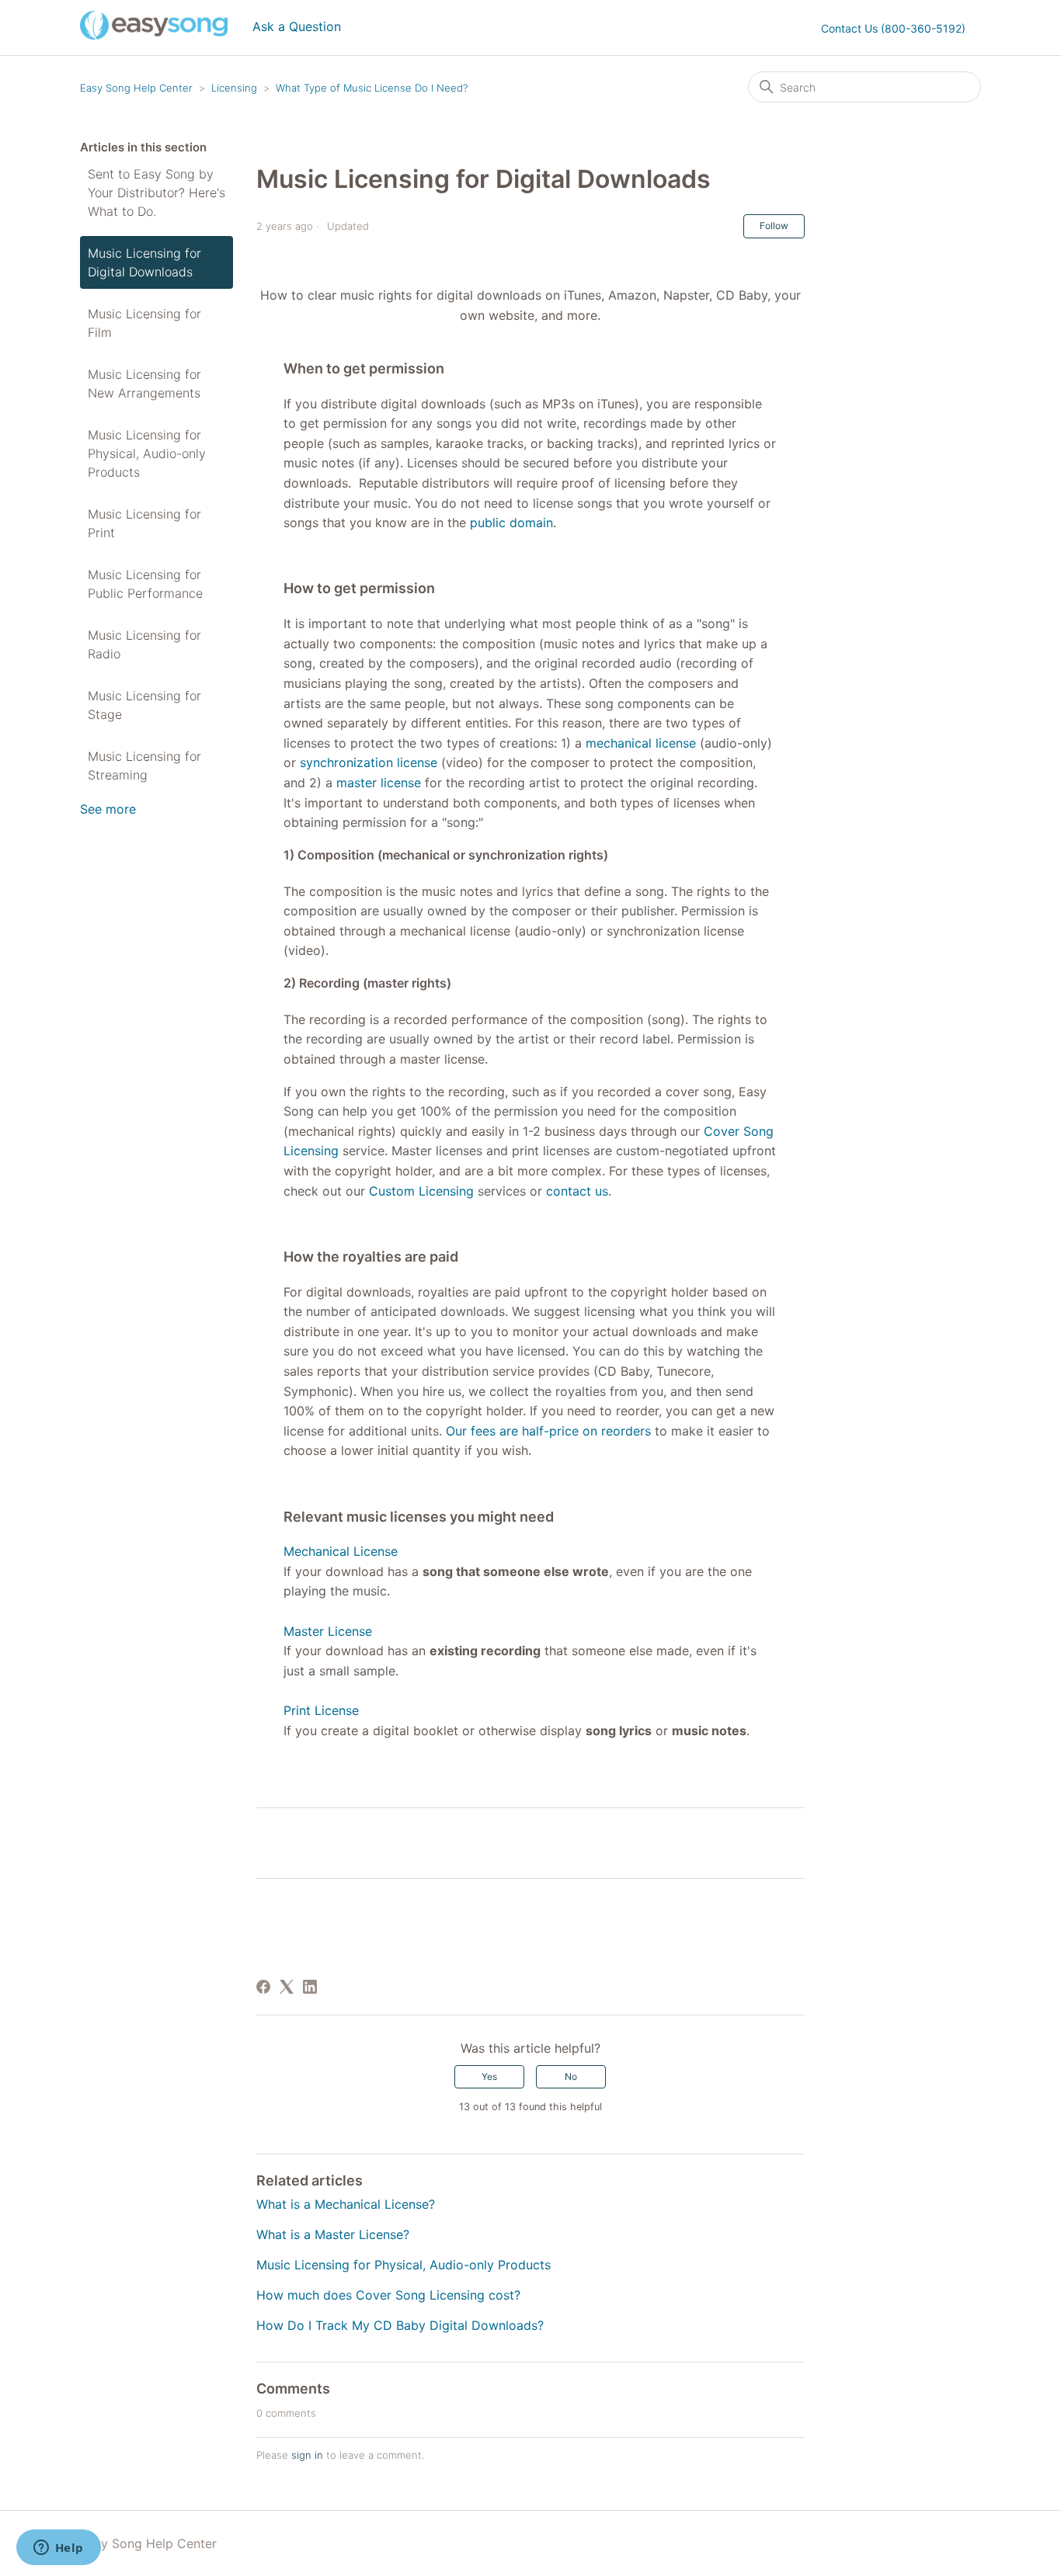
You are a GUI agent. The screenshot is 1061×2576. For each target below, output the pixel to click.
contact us (577, 1191)
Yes (489, 2076)
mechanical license (641, 743)
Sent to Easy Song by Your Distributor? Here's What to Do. (157, 193)
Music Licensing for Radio (144, 644)
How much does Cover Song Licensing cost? (388, 2295)
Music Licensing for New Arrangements (144, 384)
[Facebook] (263, 1987)
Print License (321, 1710)
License (376, 1551)
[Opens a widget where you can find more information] (58, 2549)
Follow (774, 226)
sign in (307, 2455)
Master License (328, 1631)
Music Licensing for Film (144, 323)
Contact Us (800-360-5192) (893, 28)
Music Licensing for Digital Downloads (144, 262)
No (571, 2076)
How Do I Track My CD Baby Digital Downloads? (400, 2325)
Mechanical (318, 1551)
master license (379, 783)
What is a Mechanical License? (346, 2204)
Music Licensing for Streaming (144, 766)
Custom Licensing (421, 1191)
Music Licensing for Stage (144, 705)
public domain (511, 522)
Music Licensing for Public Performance (145, 584)
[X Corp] (287, 1987)
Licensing (234, 88)
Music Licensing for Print (144, 523)
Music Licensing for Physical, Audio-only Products (147, 453)
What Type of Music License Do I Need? (372, 88)
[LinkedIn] (310, 1987)
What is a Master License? (333, 2234)
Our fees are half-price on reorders (548, 1431)
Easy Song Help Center (136, 88)
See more (108, 809)
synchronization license (369, 762)
